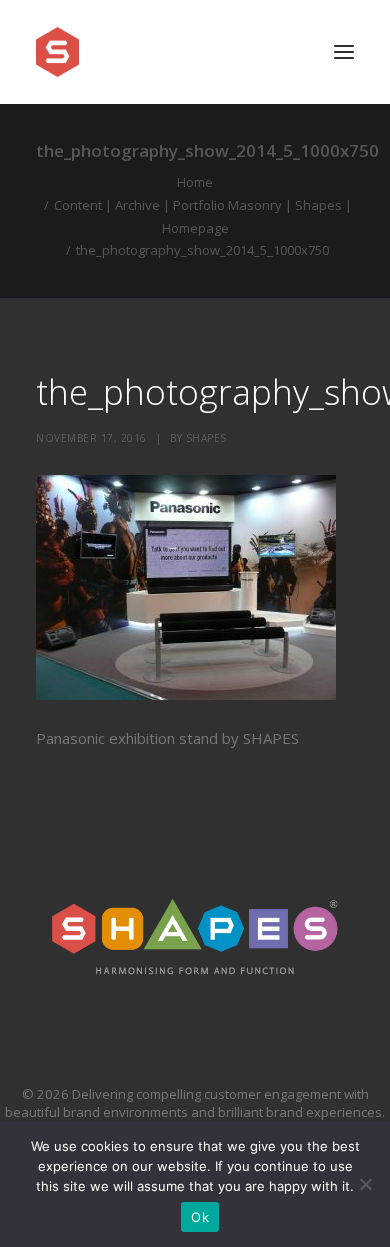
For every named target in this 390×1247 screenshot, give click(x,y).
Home (195, 182)
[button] (344, 52)
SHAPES (206, 438)
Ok (200, 1217)
